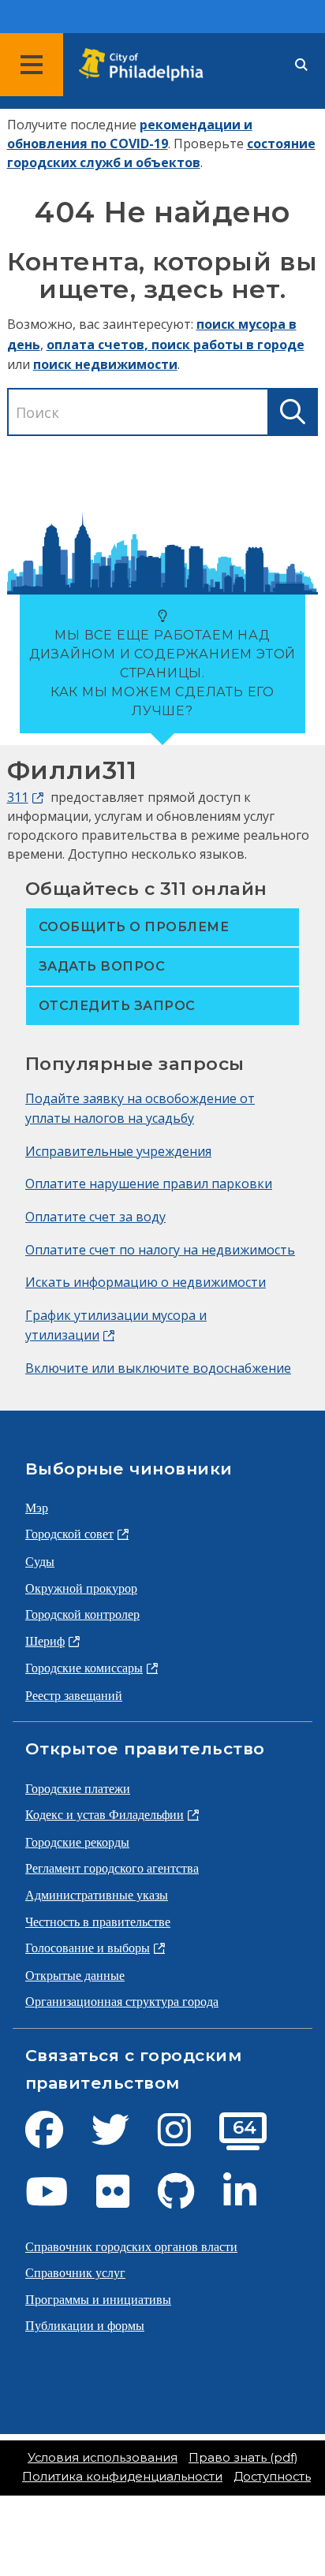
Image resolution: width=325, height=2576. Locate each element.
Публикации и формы (85, 2325)
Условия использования (103, 2458)
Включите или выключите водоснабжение (158, 1368)
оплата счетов (95, 345)
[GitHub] (189, 2201)
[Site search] (301, 65)
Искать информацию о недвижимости (146, 1282)
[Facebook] (57, 2139)
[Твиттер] (123, 2139)
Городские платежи (78, 1788)
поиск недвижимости (105, 364)
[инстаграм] (187, 2139)
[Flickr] (125, 2201)
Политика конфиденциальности (122, 2477)
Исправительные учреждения (118, 1151)
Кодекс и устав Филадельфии (105, 1814)
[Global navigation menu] (32, 65)
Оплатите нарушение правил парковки (149, 1184)
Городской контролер (82, 1614)
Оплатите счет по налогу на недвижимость (160, 1250)
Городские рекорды (77, 1842)
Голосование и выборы (88, 1948)
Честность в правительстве (98, 1922)
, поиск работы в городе (224, 345)
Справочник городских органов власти (131, 2246)
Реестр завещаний (74, 1695)
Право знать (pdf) (243, 2458)
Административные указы (97, 1895)
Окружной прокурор (81, 1588)
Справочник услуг (75, 2272)
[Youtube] (59, 2201)
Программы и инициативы (98, 2299)
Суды (40, 1561)
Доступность (272, 2477)
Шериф (45, 1641)
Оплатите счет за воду (95, 1217)
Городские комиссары (84, 1668)
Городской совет (69, 1534)
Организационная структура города (122, 2001)
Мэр (37, 1508)
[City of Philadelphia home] (146, 65)
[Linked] (252, 2201)
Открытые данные (75, 1975)
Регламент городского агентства (112, 1868)
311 (18, 797)
